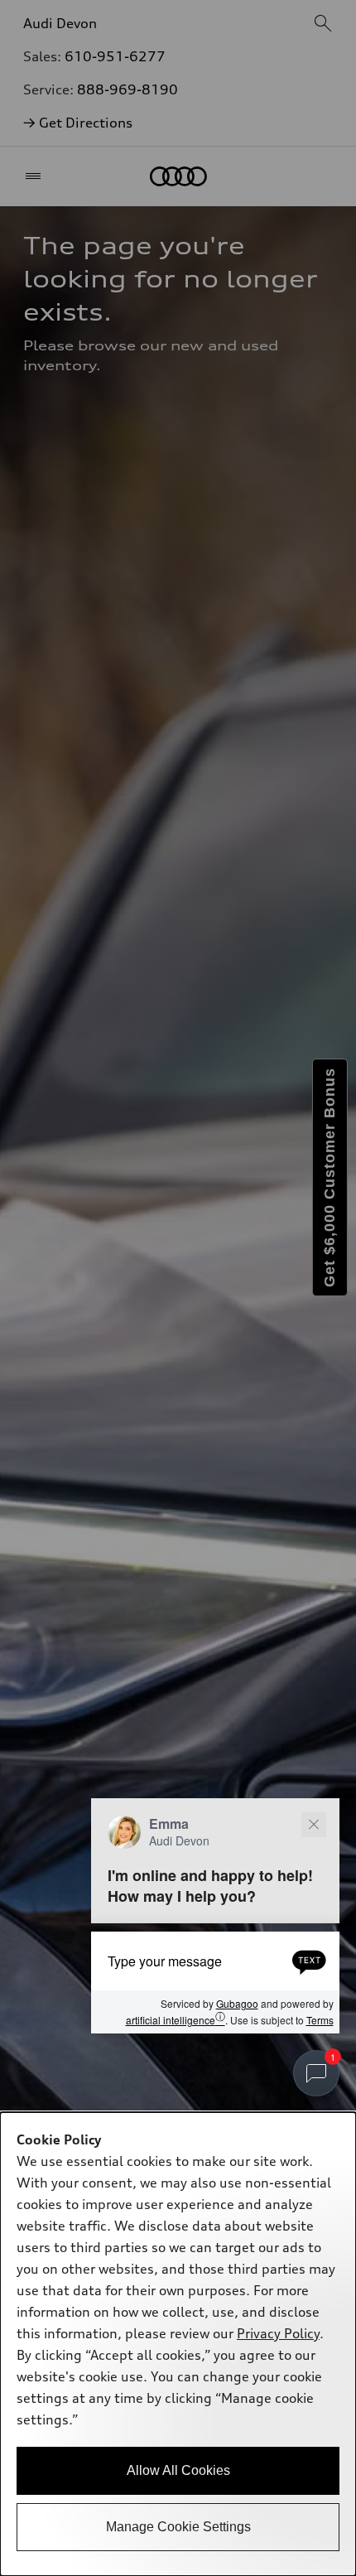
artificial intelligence (176, 2019)
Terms (320, 2020)
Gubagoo (237, 2003)
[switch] (316, 2073)
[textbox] (215, 1961)
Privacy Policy (278, 2333)
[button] (215, 1916)
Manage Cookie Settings (178, 2527)
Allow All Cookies (178, 2470)
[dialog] (178, 2344)
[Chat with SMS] (309, 1961)
